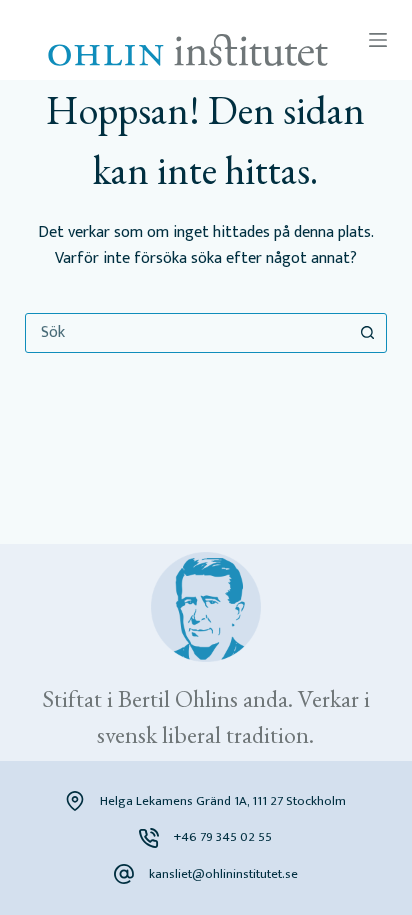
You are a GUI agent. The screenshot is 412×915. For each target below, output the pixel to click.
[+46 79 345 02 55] (149, 838)
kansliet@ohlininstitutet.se (223, 874)
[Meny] (378, 40)
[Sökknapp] (367, 333)
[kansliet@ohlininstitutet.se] (124, 874)
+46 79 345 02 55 (223, 837)
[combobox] (187, 333)
